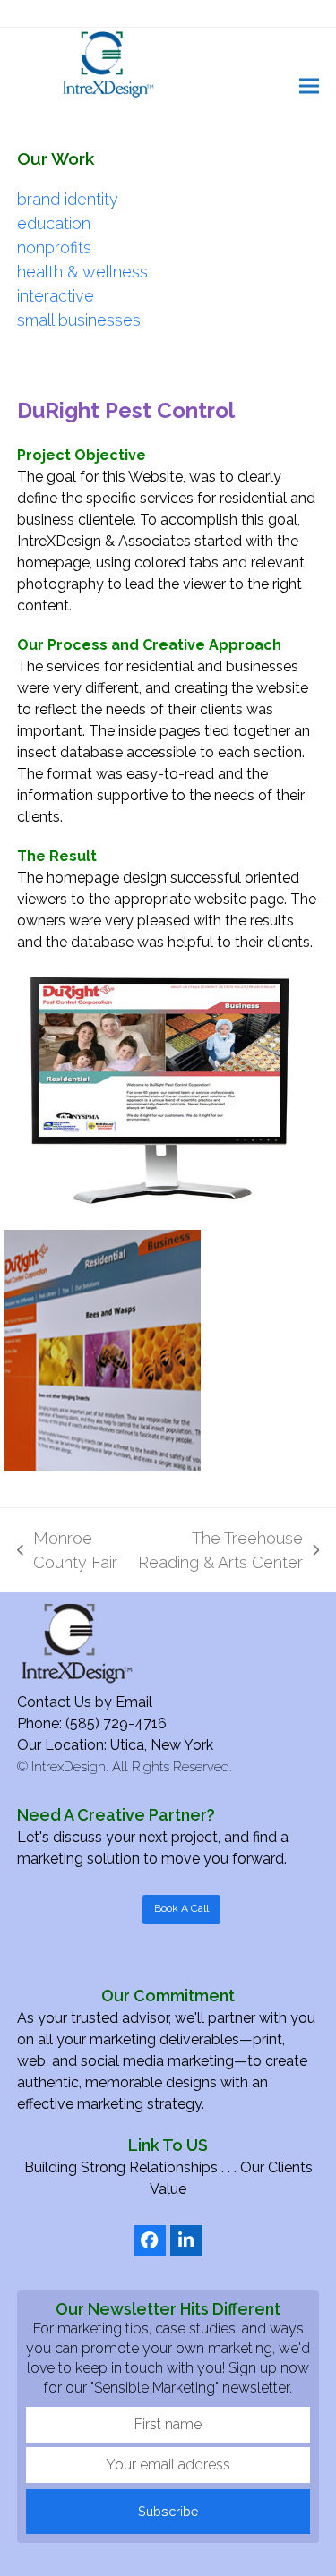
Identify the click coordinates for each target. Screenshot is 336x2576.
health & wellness (82, 272)
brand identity (68, 199)
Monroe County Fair (67, 1552)
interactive (56, 296)
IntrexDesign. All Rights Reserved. (132, 1767)
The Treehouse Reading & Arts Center (220, 1552)
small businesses (79, 320)
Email (134, 1702)
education (54, 223)
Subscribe (168, 2511)
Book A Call (181, 1908)
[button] (309, 85)
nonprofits (54, 247)
